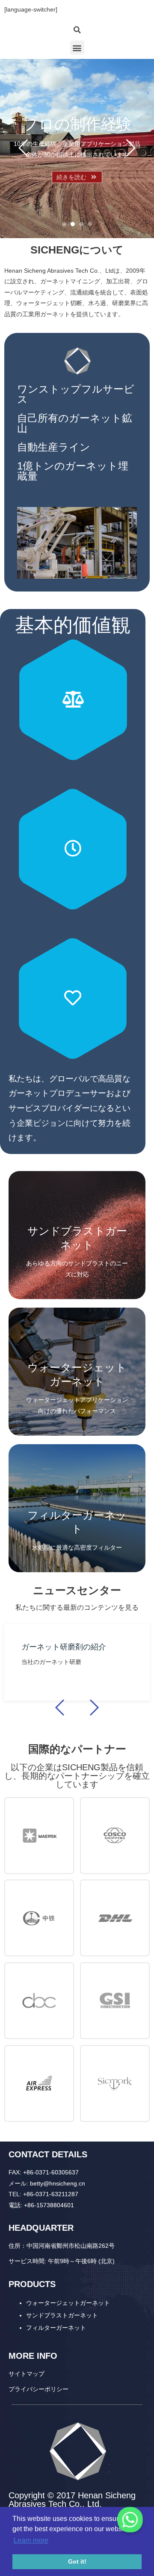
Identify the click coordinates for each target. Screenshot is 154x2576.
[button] (77, 48)
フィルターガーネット (56, 2328)
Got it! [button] (77, 2561)
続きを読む (71, 177)
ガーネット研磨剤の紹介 (64, 1647)
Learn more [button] (31, 2540)
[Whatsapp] (130, 2520)
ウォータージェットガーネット (68, 2303)
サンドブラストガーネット (62, 2315)
